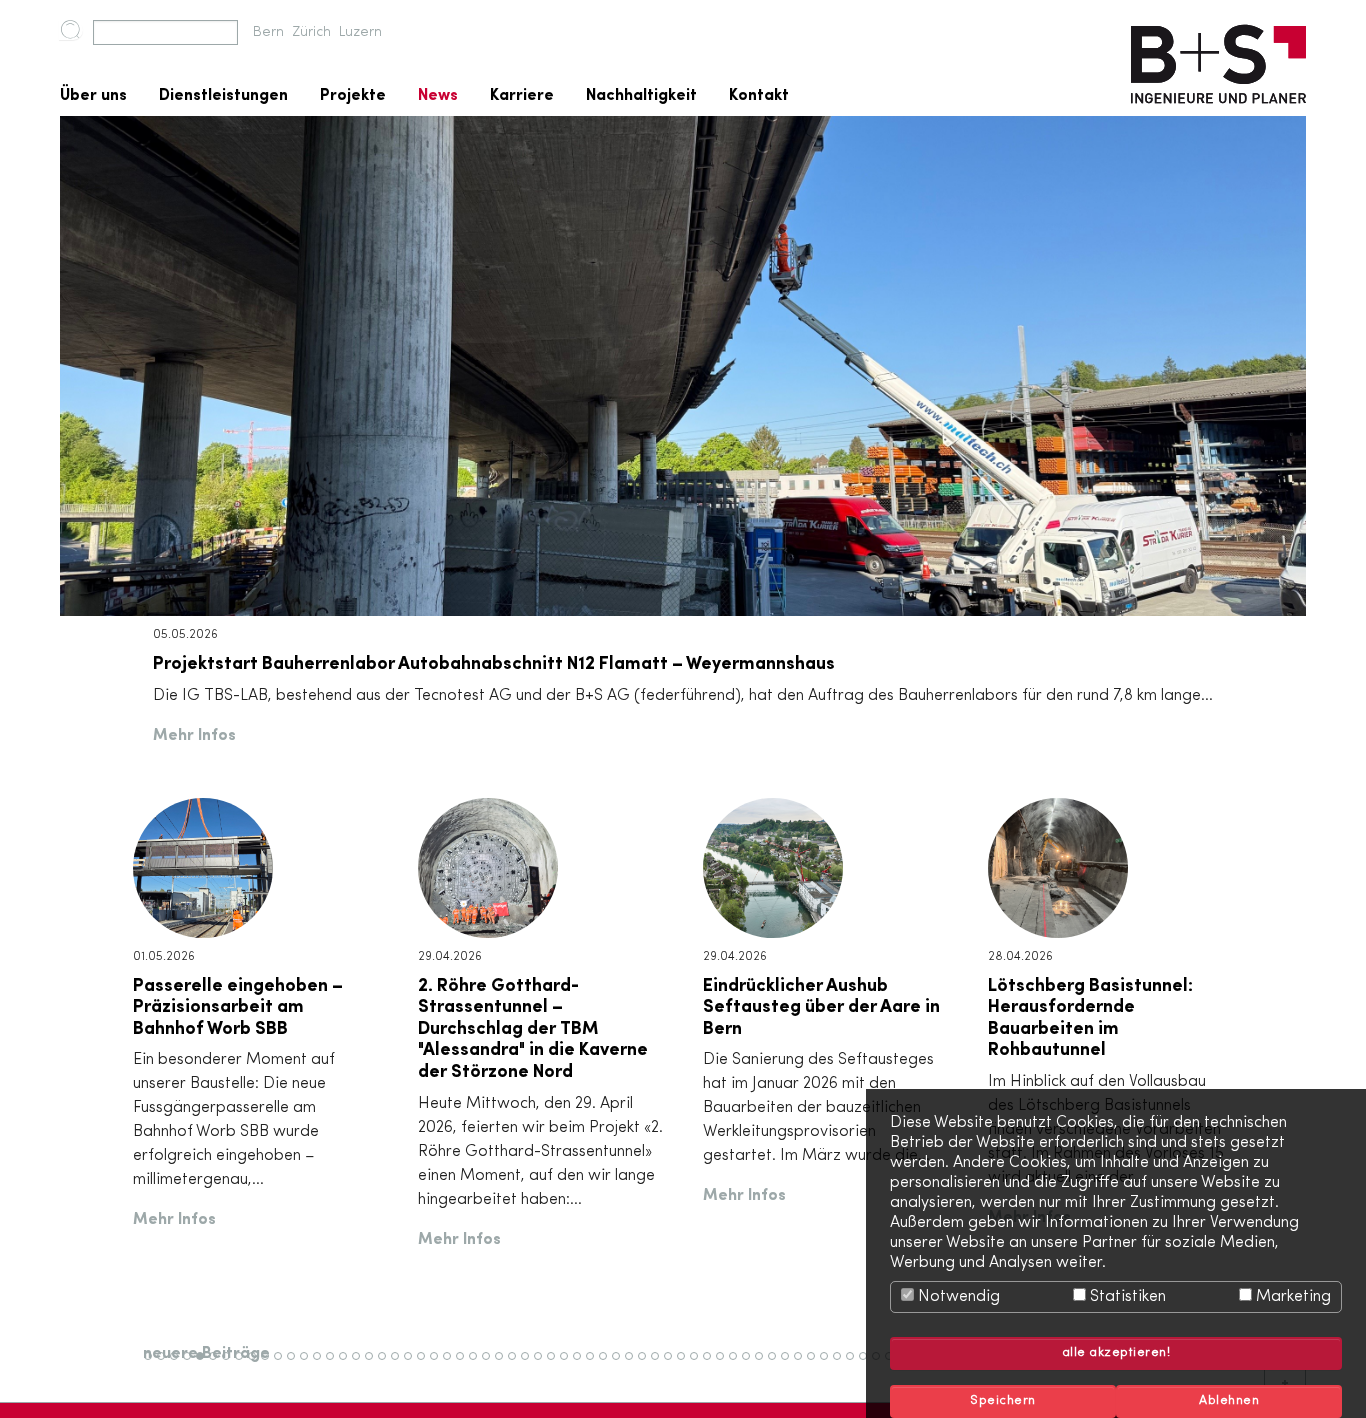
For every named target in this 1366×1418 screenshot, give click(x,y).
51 (802, 1365)
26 (478, 1365)
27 (491, 1365)
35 (596, 1365)
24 (452, 1365)
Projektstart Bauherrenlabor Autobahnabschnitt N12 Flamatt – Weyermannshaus (494, 664)
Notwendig (957, 1297)
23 (439, 1365)
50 (791, 1365)
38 (635, 1365)
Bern (268, 32)
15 (334, 1365)
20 (401, 1365)
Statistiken (1126, 1297)
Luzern (360, 32)
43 (700, 1365)
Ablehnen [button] (1229, 1401)
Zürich (311, 32)
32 (556, 1365)
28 (504, 1365)
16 (347, 1365)
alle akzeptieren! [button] (1116, 1353)
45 (726, 1365)
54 (843, 1365)
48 (765, 1365)
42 (686, 1365)
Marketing (1291, 1297)
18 (373, 1365)
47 (751, 1365)
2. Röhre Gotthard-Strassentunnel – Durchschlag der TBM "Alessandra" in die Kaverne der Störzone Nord (533, 1029)
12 (295, 1365)
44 (713, 1365)
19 (386, 1365)
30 (531, 1365)
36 (609, 1365)
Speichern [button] (1003, 1401)
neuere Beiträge (206, 1354)
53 (830, 1365)
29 (517, 1365)
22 (426, 1365)
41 (672, 1365)
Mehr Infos (194, 736)
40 (661, 1365)
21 (412, 1365)
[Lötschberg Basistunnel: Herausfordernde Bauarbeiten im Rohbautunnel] (1058, 867)
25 (465, 1365)
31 (542, 1365)
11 (281, 1365)
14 (321, 1365)
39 (648, 1365)
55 (856, 1365)
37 (621, 1365)
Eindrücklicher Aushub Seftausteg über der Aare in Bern (821, 1007)
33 (570, 1365)
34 (583, 1365)
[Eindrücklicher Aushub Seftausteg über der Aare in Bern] (773, 867)
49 (778, 1365)
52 (816, 1365)
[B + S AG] (1218, 58)
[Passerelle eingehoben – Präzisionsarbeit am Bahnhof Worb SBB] (203, 867)
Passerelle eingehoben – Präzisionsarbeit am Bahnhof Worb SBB (238, 1007)
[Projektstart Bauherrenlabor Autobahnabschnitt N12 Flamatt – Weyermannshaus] (683, 366)
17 (360, 1365)
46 (739, 1365)
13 (308, 1365)
